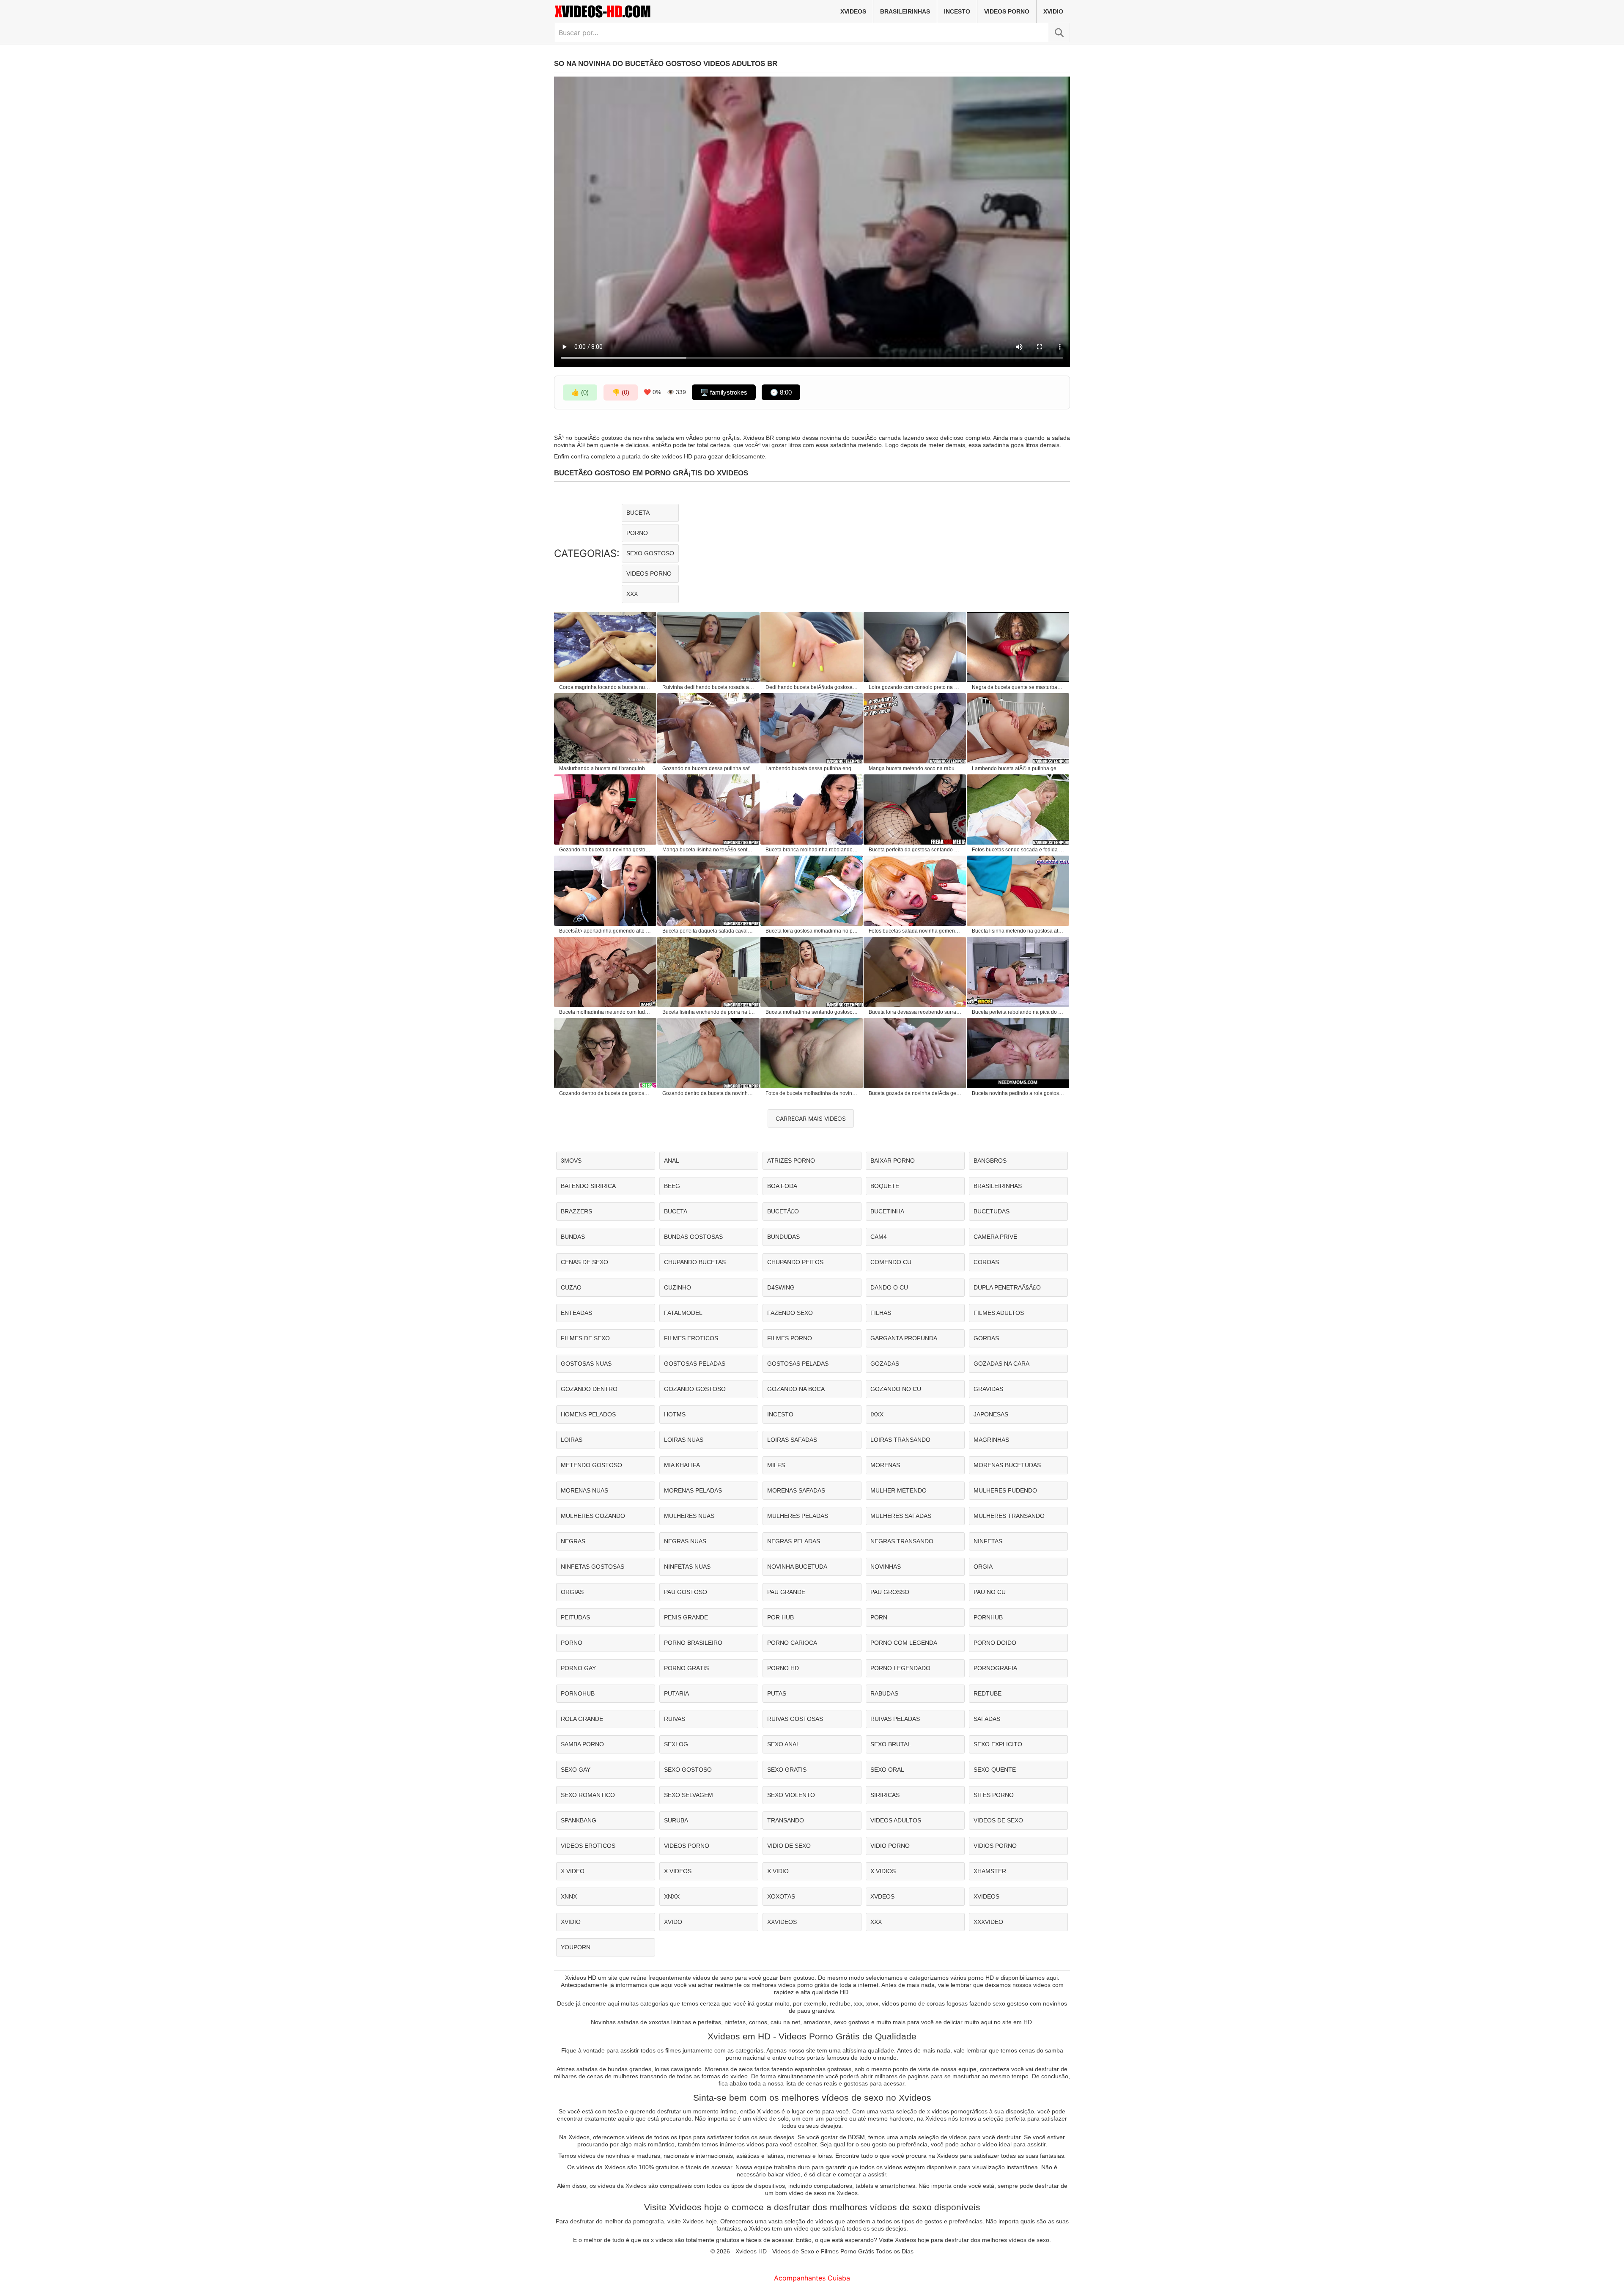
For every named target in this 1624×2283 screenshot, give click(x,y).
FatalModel (683, 1313)
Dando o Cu (889, 1287)
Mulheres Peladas (798, 1516)
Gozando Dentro (589, 1389)
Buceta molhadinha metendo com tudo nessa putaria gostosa (606, 1012)
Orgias (572, 1592)
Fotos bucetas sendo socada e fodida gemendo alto (1018, 850)
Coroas (986, 1262)
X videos (678, 1871)
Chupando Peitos (795, 1262)
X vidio (778, 1871)
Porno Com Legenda (904, 1643)
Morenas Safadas (796, 1490)
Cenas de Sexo (584, 1262)
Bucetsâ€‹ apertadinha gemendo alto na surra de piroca (606, 931)
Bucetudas (992, 1211)
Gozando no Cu (896, 1389)
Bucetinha (887, 1211)
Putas (777, 1693)
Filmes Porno (790, 1338)
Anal (672, 1161)
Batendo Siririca (588, 1186)
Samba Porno (582, 1744)
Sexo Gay (576, 1770)
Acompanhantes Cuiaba (812, 2278)
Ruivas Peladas (895, 1719)
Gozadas (885, 1364)
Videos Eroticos (588, 1846)
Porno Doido (995, 1643)
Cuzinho (678, 1287)
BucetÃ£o (783, 1211)
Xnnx (569, 1896)
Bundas (573, 1237)
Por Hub (780, 1617)
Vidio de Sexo (789, 1846)
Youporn (576, 1947)
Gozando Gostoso (695, 1389)
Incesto (957, 11)
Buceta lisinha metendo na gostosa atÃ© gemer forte (1018, 931)
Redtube (988, 1693)
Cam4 (879, 1237)
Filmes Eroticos (691, 1338)
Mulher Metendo (898, 1490)
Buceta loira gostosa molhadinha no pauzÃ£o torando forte (812, 931)
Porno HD (783, 1668)
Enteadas (576, 1313)
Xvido (673, 1922)
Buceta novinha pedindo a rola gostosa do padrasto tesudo (1018, 1093)
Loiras (572, 1440)
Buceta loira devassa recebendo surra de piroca (915, 1012)
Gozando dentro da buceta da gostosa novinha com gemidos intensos (606, 1093)
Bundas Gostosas (693, 1237)
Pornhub (988, 1617)
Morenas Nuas (584, 1490)
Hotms (675, 1414)
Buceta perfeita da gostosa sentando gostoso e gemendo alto (915, 850)
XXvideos (782, 1922)
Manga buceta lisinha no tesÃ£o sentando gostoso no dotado (709, 850)
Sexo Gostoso (650, 553)
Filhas (881, 1313)
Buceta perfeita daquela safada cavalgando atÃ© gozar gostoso (709, 931)
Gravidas (988, 1389)
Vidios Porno (995, 1846)
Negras (573, 1541)
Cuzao (571, 1287)
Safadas (987, 1719)
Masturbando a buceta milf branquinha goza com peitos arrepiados (606, 768)
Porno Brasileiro (693, 1643)
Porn (879, 1617)
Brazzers (576, 1211)
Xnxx (672, 1896)
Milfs (776, 1465)
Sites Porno (994, 1795)
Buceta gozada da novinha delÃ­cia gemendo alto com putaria (915, 1093)
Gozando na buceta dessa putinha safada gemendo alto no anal (709, 768)
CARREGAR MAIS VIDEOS (811, 1118)
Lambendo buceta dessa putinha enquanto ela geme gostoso (812, 768)
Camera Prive (995, 1237)
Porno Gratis (686, 1668)
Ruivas (675, 1719)
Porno (637, 533)
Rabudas (884, 1693)
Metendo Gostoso (591, 1465)
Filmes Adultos (999, 1313)
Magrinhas (991, 1440)
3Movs (571, 1161)
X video (573, 1871)
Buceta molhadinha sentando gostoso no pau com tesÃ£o (812, 1012)
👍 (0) (580, 392)
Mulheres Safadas (901, 1516)
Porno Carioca (792, 1643)
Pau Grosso (890, 1592)
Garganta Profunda (904, 1338)
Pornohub (578, 1693)
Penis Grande (686, 1617)
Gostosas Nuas (586, 1364)
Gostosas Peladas (695, 1364)
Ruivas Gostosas (795, 1719)
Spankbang (579, 1820)
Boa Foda (782, 1186)
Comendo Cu (891, 1262)
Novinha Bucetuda (797, 1567)
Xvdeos (882, 1896)
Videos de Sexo (998, 1820)
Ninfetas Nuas (687, 1567)
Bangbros (990, 1161)
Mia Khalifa (682, 1465)
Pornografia (995, 1668)
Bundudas (783, 1237)
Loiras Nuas (684, 1440)
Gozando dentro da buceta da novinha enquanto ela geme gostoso (709, 1093)
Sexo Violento (791, 1795)
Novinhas (886, 1567)
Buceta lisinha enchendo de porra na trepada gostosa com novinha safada (709, 1012)
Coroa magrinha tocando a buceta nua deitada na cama (606, 687)
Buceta (638, 513)
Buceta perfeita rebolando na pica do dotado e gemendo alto (1018, 1012)
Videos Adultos (896, 1820)
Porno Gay (578, 1668)
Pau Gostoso (686, 1592)
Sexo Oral (887, 1770)
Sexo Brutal (891, 1744)
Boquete (885, 1186)
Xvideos (853, 11)
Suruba (676, 1820)
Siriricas (885, 1795)
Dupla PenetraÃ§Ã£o (1007, 1287)
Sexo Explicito (998, 1744)
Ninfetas (988, 1541)
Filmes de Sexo (585, 1338)
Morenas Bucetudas (1007, 1465)
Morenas (885, 1465)
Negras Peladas (794, 1541)
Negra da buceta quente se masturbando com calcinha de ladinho (1018, 687)
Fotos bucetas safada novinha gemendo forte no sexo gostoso (915, 931)
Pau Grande (786, 1592)
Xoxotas (781, 1896)
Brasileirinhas (905, 11)
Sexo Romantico (588, 1795)
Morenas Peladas (693, 1490)
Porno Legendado (900, 1668)
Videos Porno (1007, 11)
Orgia (983, 1567)
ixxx (877, 1414)
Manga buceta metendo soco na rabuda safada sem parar (915, 768)
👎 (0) (621, 392)
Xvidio (1053, 11)
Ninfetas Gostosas (593, 1567)
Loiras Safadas (792, 1440)
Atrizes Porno (791, 1161)
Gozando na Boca (796, 1389)
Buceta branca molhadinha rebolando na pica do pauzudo (812, 850)
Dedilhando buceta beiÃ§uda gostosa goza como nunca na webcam (812, 687)
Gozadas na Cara (1001, 1364)
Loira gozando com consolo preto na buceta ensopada (915, 687)
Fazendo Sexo (790, 1313)
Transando (786, 1820)
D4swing (781, 1287)
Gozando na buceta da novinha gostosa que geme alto (606, 850)
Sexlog (676, 1744)
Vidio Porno (890, 1846)
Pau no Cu (990, 1592)
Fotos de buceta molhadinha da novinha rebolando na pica (812, 1093)
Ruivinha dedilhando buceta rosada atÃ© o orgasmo (709, 687)
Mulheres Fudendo (1005, 1490)
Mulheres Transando (1009, 1516)
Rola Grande (582, 1719)
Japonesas (991, 1414)
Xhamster (990, 1871)
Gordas (986, 1338)
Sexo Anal (783, 1744)
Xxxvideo (988, 1922)
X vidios (883, 1871)
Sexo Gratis (787, 1770)
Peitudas (575, 1617)
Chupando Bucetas (695, 1262)
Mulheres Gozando (593, 1516)
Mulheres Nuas (689, 1516)
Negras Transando (902, 1541)
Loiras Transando (900, 1440)
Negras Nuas (685, 1541)
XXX (632, 594)
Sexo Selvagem (689, 1795)
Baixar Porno (893, 1161)
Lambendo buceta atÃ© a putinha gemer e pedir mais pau (1018, 768)
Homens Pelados (588, 1414)
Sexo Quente (995, 1770)
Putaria (676, 1693)
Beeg (672, 1186)
